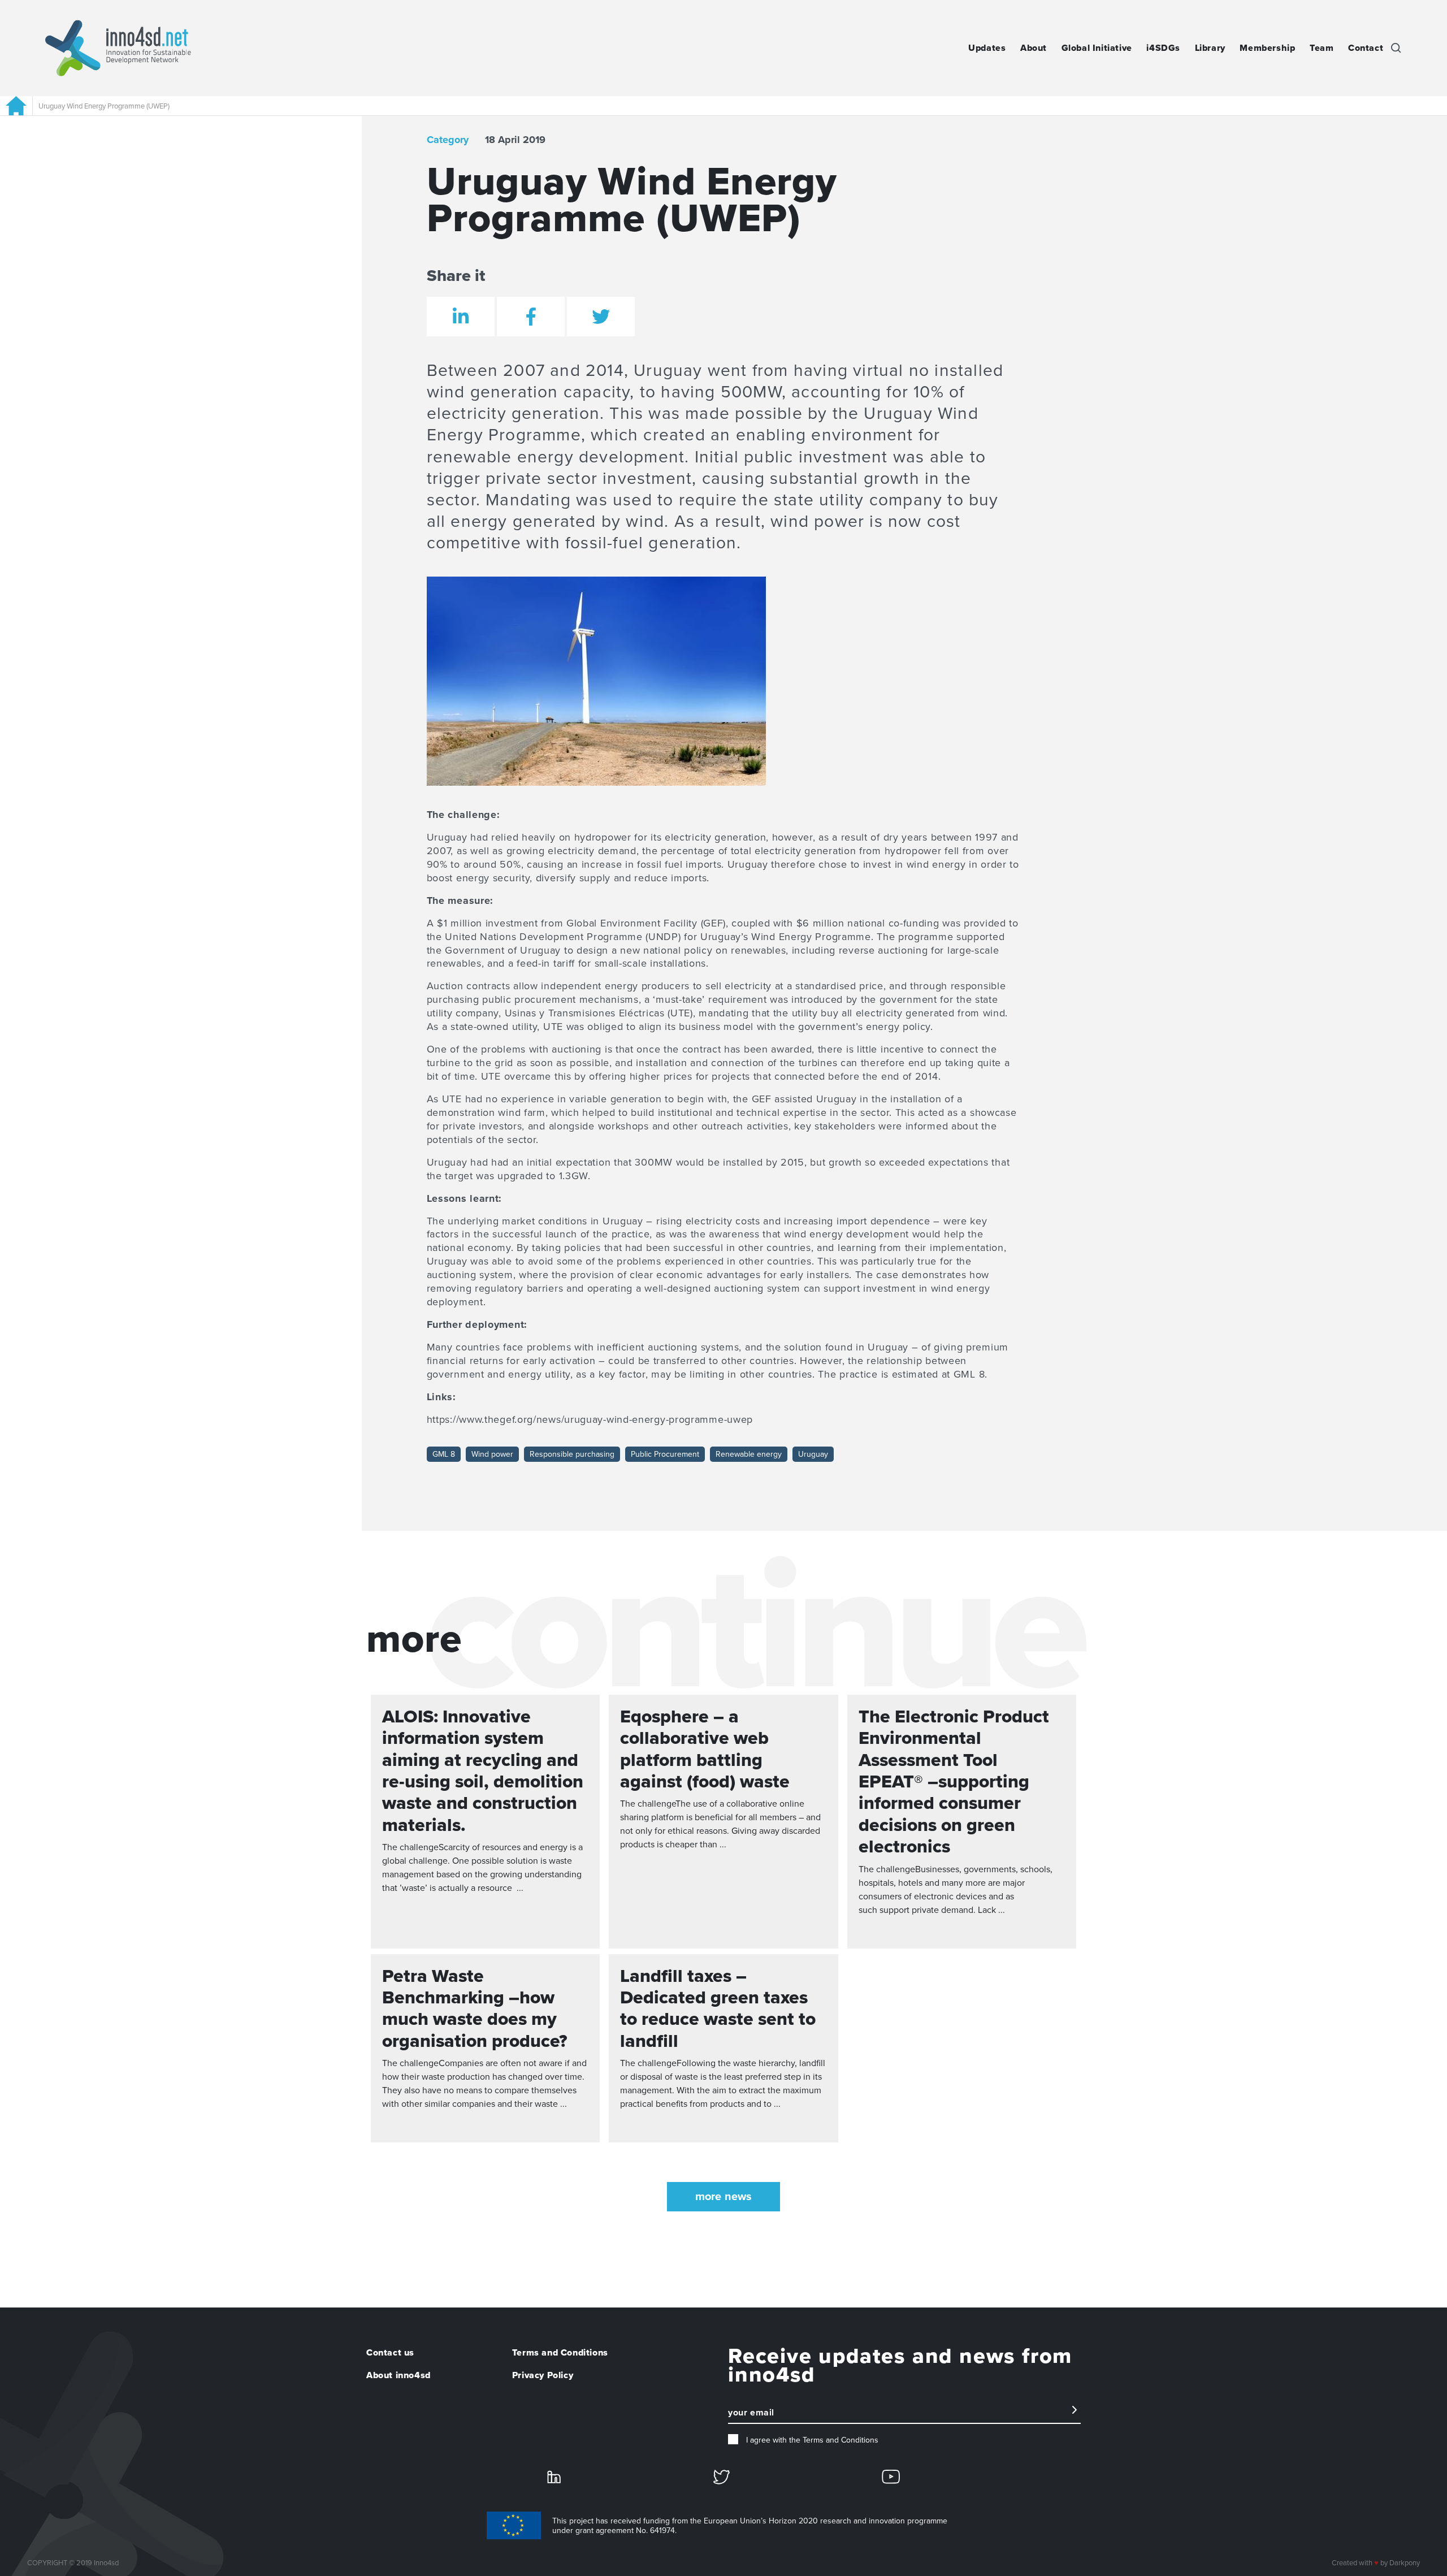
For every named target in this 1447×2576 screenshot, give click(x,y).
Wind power (492, 1454)
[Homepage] (16, 106)
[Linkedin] (554, 2476)
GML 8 (444, 1454)
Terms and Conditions (560, 2353)
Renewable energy (749, 1454)
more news (723, 2197)
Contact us (390, 2353)
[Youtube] (891, 2476)
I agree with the (811, 2440)
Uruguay (813, 1454)
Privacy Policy (543, 2375)
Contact (1366, 48)
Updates (987, 48)
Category (448, 140)
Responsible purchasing (572, 1454)
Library (1210, 48)
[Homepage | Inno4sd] (118, 48)
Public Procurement (665, 1454)
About (1034, 48)
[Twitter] (722, 2477)
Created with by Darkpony (1376, 2563)
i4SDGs (1163, 48)
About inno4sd (398, 2375)
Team (1322, 48)
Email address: (756, 2418)
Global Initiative (1097, 48)
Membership (1267, 48)
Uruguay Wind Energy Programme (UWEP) (104, 106)
